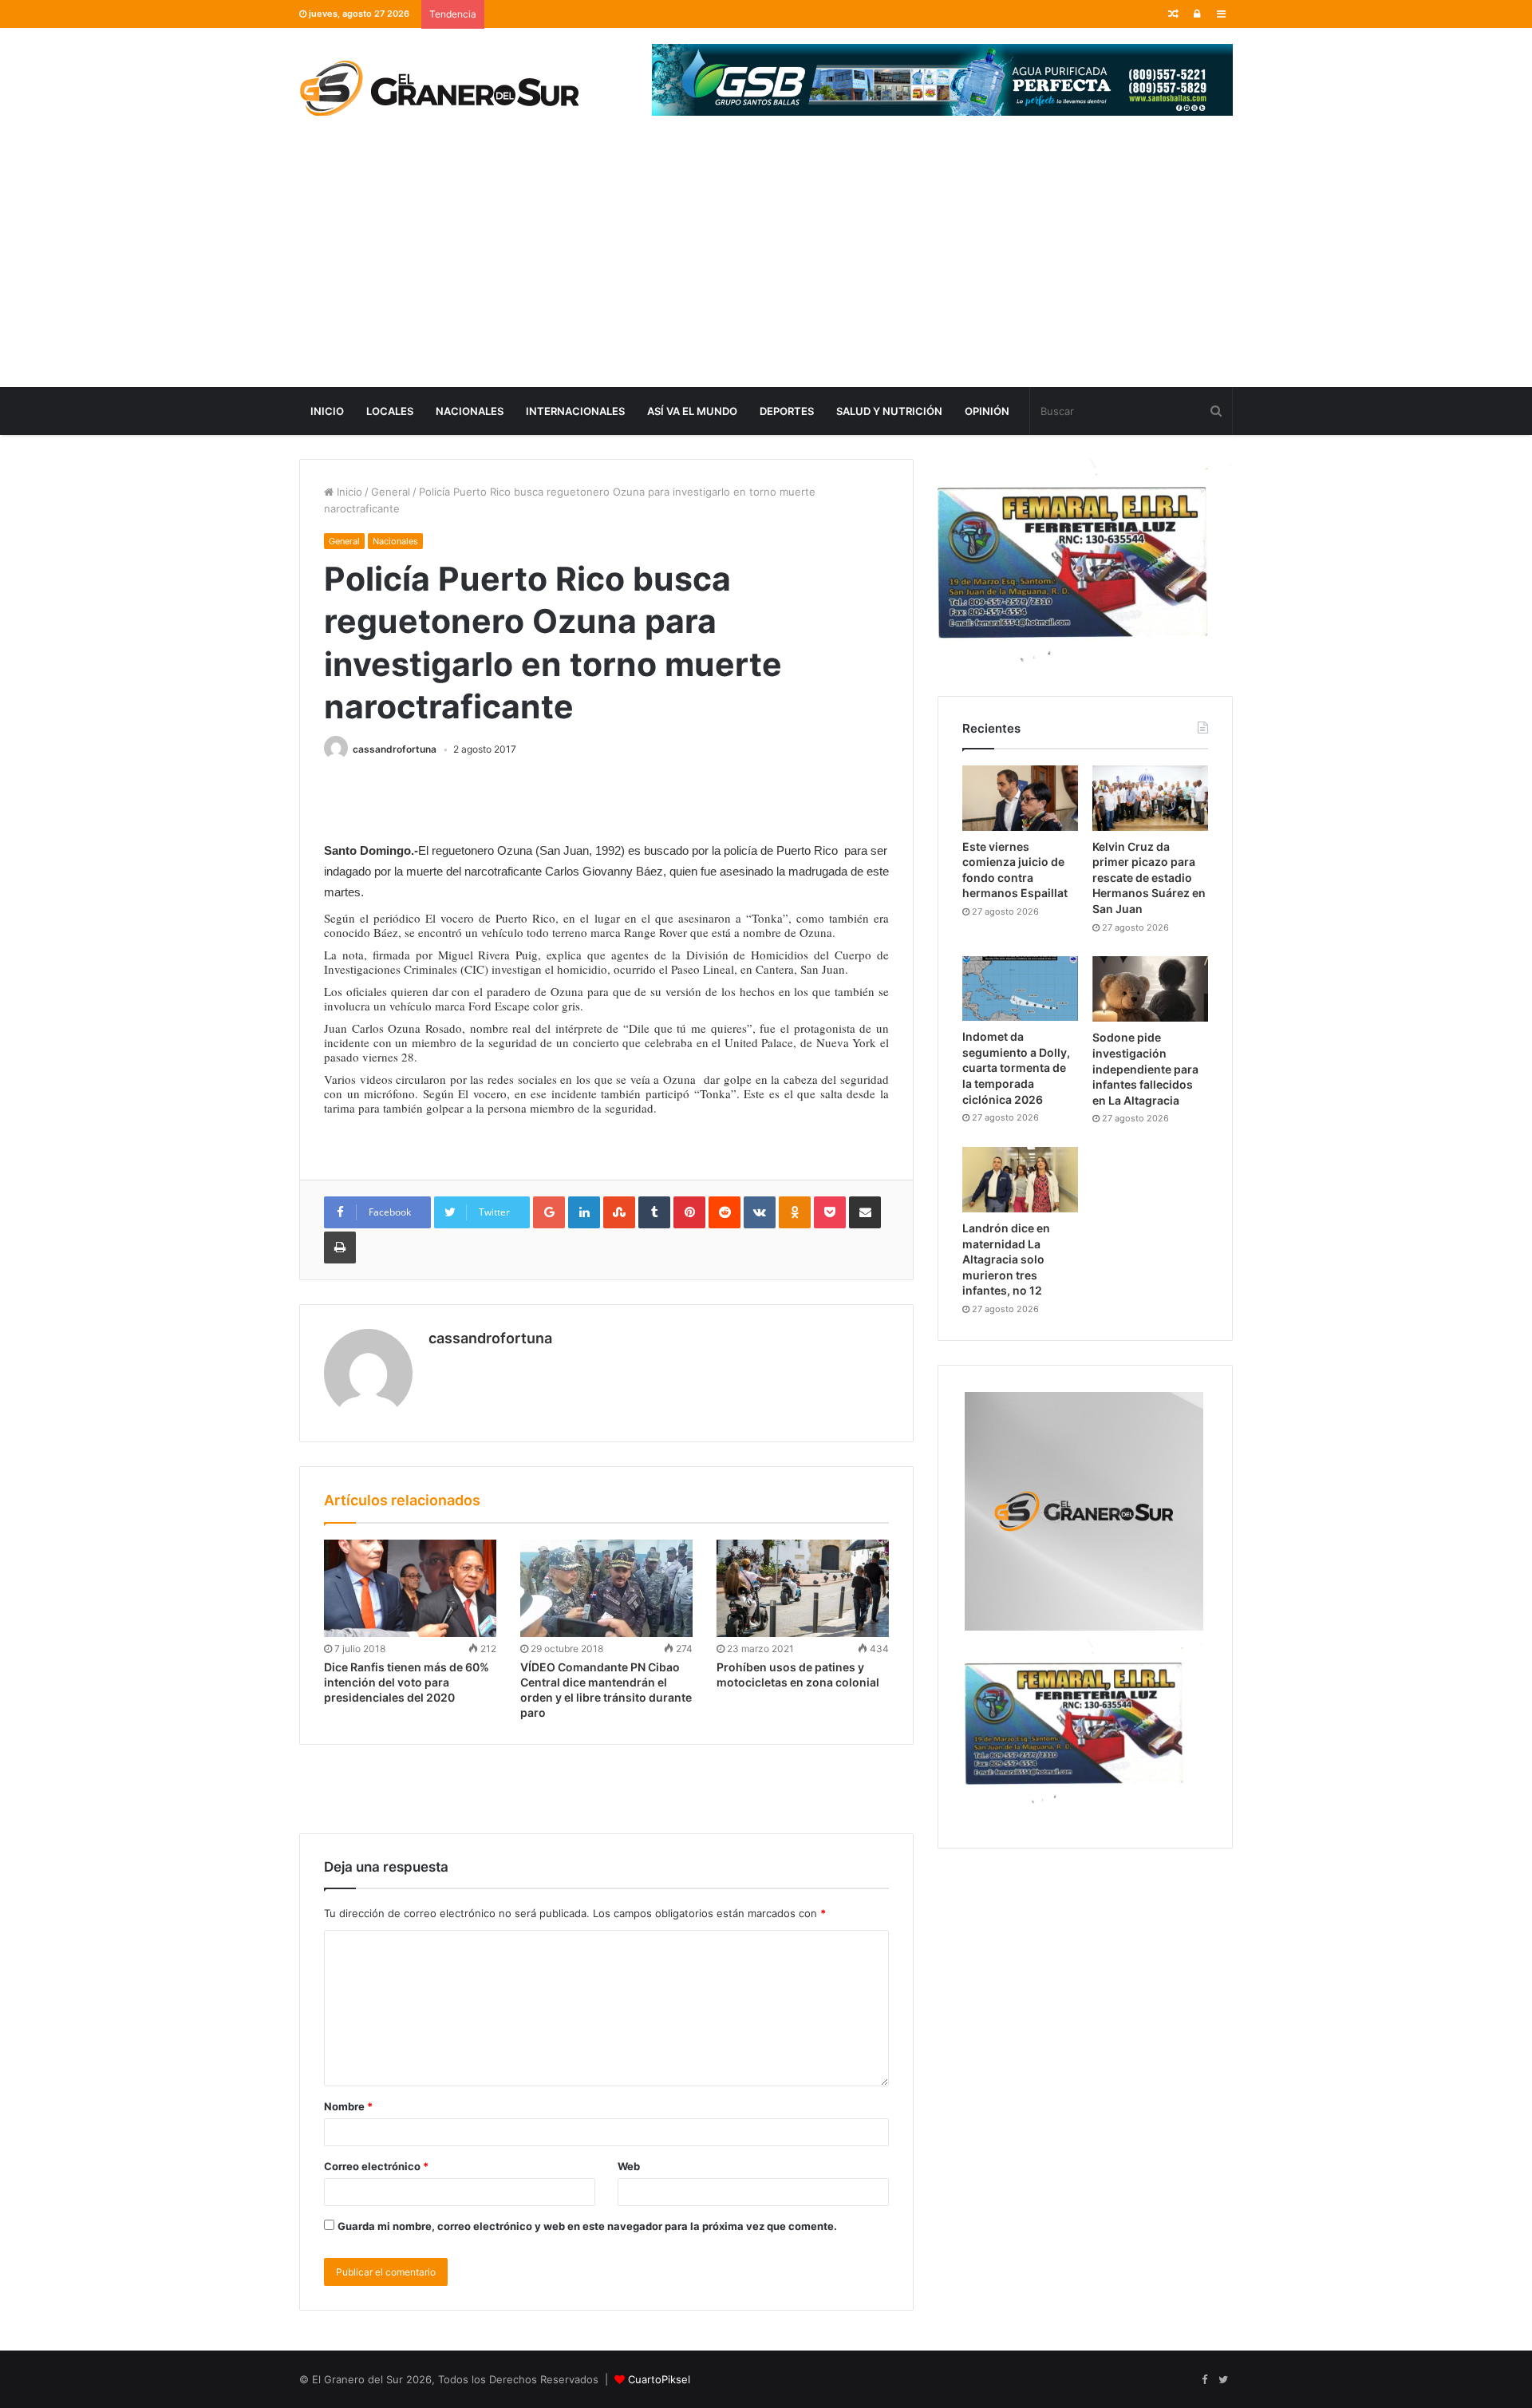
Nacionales (470, 411)
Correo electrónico (376, 2166)
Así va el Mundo (692, 411)
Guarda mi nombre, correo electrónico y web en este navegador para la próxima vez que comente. (587, 2226)
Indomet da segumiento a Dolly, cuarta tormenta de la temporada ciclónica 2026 (1016, 1068)
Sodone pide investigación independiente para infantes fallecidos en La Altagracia (1145, 1068)
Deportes (787, 411)
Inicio (327, 411)
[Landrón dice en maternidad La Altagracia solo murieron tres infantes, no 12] (1020, 1180)
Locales (390, 411)
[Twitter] (1223, 2380)
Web (629, 2166)
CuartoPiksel (659, 2379)
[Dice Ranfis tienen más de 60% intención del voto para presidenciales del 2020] (410, 1588)
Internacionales (575, 411)
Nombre (348, 2106)
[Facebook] (1204, 2380)
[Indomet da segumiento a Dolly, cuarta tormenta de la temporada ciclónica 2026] (1020, 989)
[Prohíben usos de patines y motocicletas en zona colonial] (803, 1588)
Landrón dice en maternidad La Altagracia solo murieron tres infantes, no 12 (1006, 1259)
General (391, 492)
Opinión (987, 411)
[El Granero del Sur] (439, 88)
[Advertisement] (766, 267)
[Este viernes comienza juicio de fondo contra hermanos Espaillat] (1020, 798)
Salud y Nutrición (889, 411)
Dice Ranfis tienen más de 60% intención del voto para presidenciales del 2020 (407, 1682)
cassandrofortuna (395, 749)
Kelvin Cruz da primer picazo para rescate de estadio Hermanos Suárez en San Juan (1149, 878)
